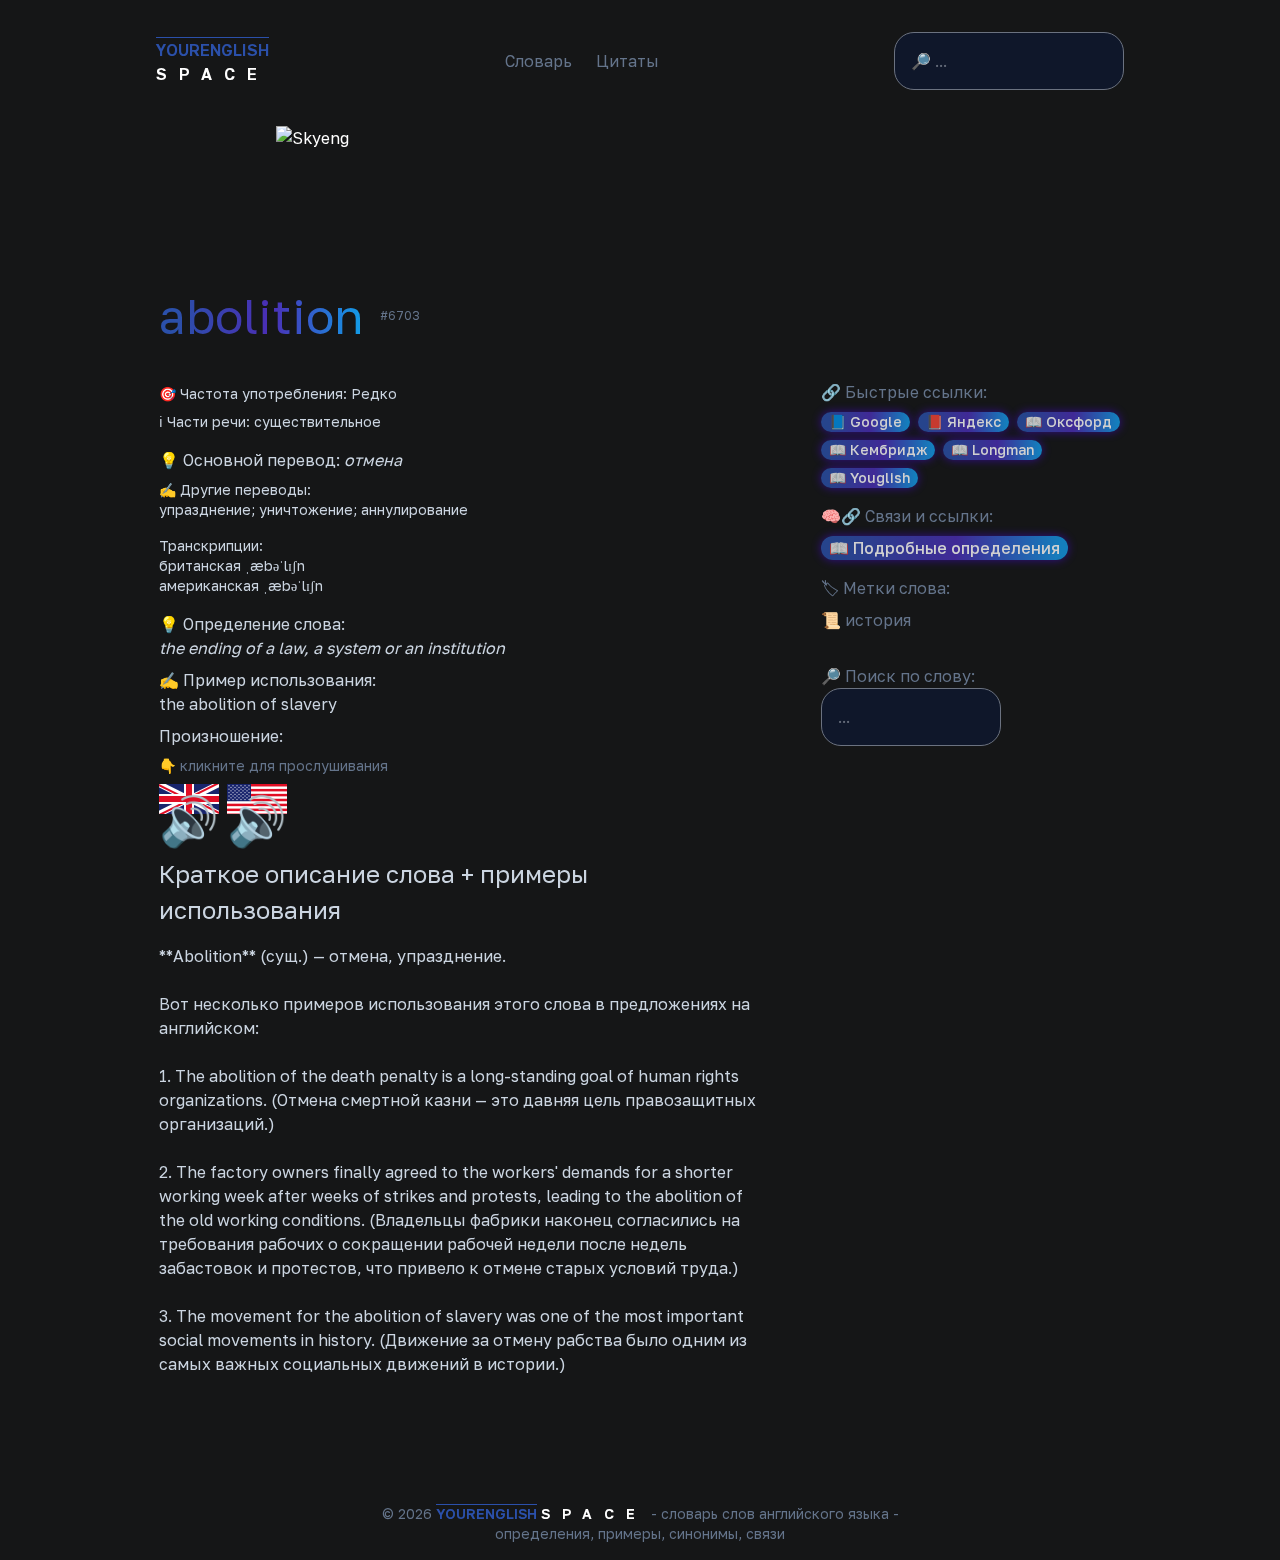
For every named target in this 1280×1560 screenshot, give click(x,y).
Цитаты (627, 61)
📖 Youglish (869, 477)
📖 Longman (992, 449)
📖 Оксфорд (1068, 421)
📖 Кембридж (878, 449)
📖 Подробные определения (944, 548)
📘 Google (865, 421)
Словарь (538, 61)
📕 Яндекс (963, 421)
